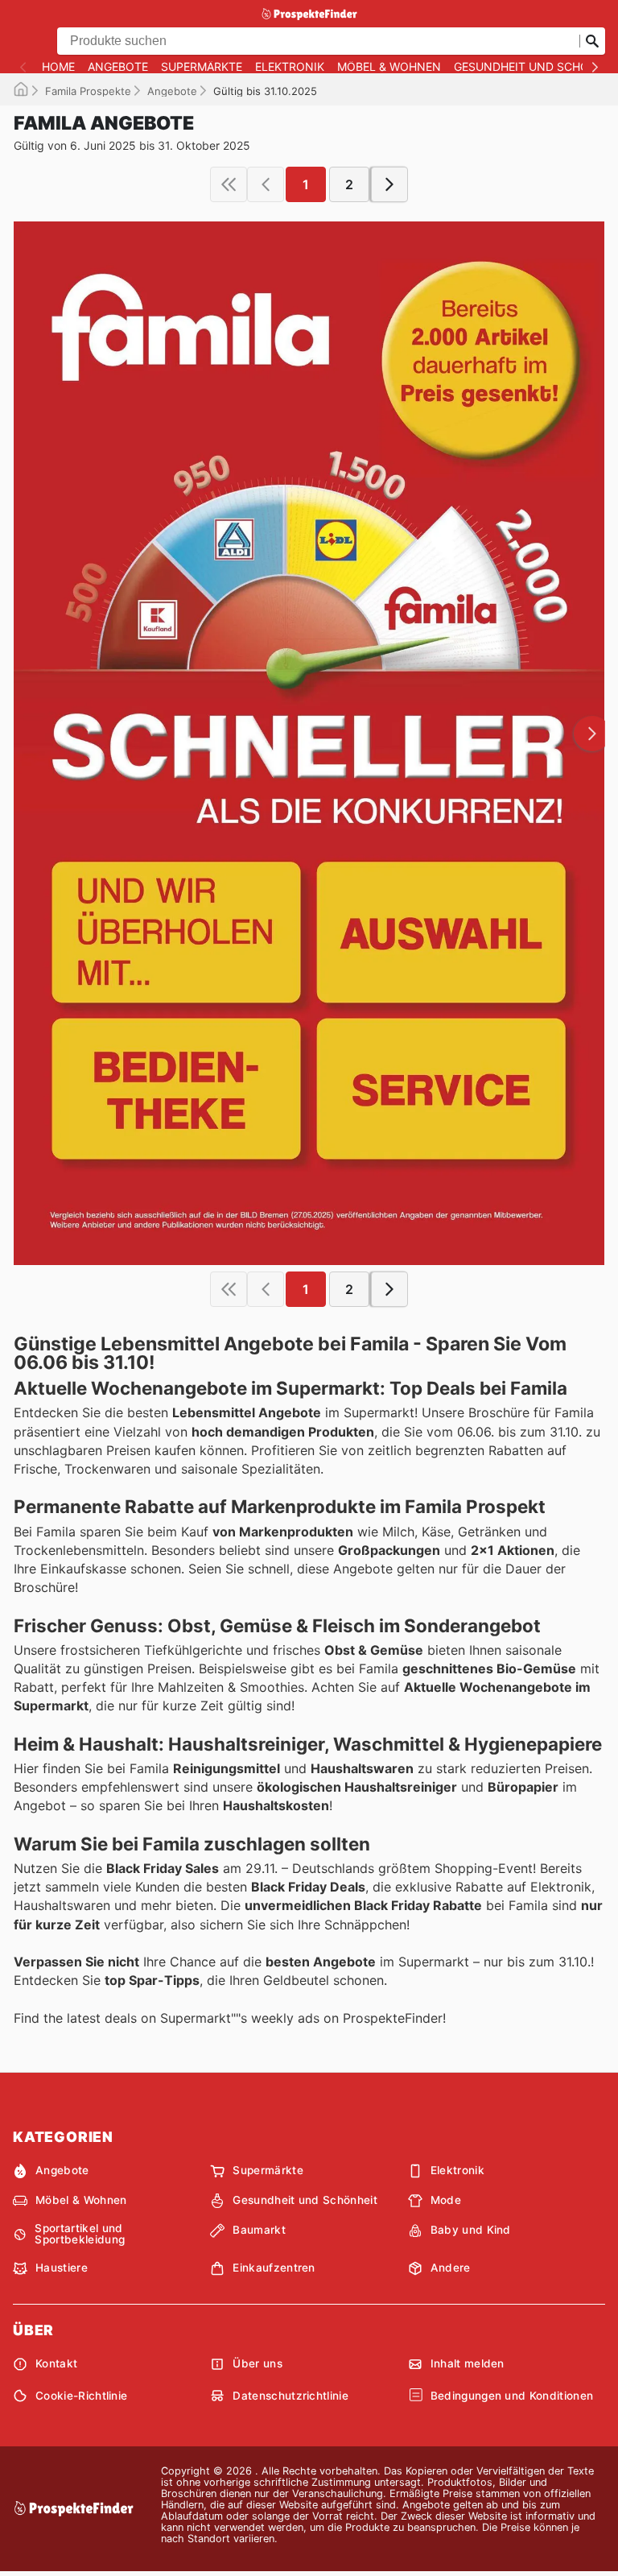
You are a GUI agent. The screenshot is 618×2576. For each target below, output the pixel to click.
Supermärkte (202, 67)
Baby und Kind (471, 2230)
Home (58, 67)
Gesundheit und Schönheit (305, 2200)
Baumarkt (259, 2230)
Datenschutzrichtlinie (290, 2396)
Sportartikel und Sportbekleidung (80, 2234)
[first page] (229, 184)
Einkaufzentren (274, 2268)
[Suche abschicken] (592, 41)
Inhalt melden (468, 2363)
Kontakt (56, 2363)
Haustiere (62, 2268)
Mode (446, 2200)
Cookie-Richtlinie (81, 2396)
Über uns (257, 2363)
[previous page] (266, 184)
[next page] (389, 184)
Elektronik (290, 67)
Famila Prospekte (88, 91)
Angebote (118, 67)
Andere (451, 2268)
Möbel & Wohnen (389, 67)
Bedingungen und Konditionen (512, 2396)
